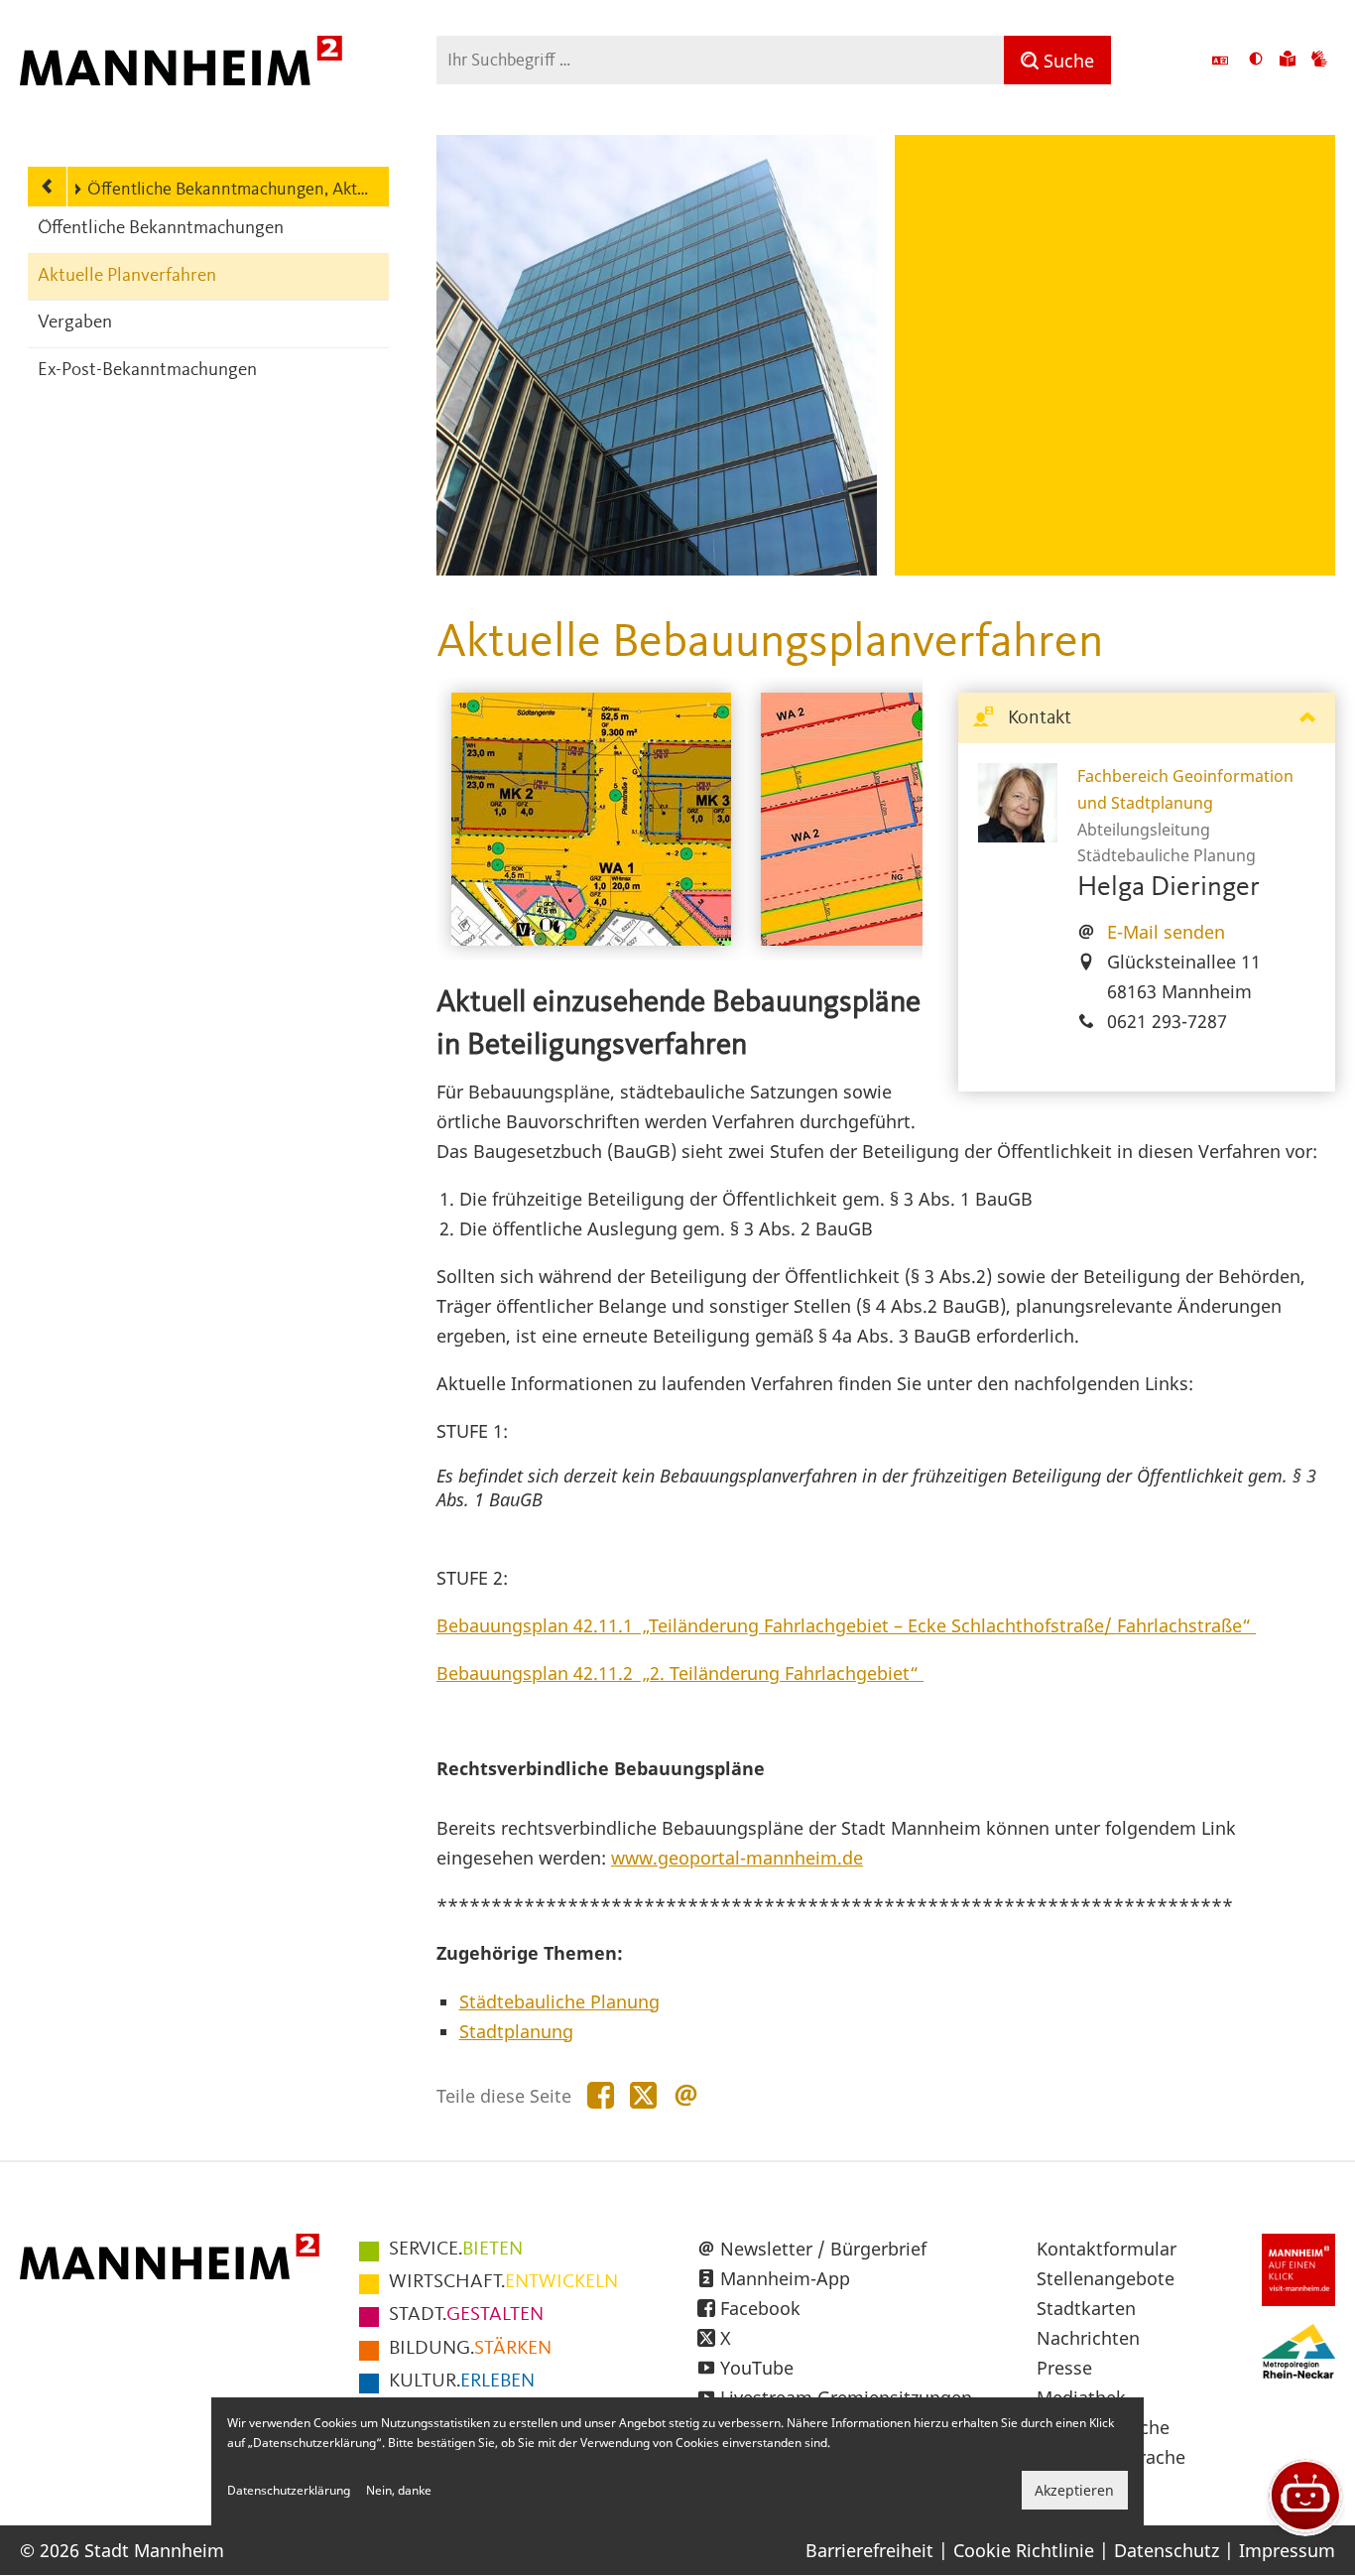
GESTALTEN (466, 2315)
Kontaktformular (1107, 2249)
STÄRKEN (470, 2349)
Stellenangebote (1106, 2278)
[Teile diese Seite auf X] (643, 2096)
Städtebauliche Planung (559, 2001)
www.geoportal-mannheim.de (737, 1858)
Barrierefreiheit (869, 2550)
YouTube (757, 2368)
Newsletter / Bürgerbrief (823, 2249)
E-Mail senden (1166, 932)
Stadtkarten (1086, 2308)
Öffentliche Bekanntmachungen (161, 229)
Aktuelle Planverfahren (127, 276)
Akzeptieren (1074, 2490)
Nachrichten (1088, 2338)
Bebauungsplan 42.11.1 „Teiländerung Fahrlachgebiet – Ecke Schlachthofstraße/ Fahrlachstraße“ (846, 1625)
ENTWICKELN (503, 2282)
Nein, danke (399, 2490)
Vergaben (75, 323)
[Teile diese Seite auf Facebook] (601, 2096)
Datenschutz (1167, 2550)
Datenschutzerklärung (289, 2490)
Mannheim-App (785, 2278)
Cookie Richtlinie (1024, 2550)
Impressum (1287, 2550)
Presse (1064, 2368)
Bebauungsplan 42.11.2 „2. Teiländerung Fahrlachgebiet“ (680, 1673)
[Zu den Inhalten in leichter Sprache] (1288, 61)
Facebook (760, 2308)
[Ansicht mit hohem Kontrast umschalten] (1256, 61)
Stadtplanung (516, 2031)
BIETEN (456, 2250)
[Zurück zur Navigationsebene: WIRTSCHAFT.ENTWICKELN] (48, 187)
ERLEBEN (462, 2382)
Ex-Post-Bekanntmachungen (147, 371)
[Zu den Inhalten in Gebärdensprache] (1319, 61)
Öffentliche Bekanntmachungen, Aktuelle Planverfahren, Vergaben (228, 190)
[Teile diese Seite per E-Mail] (686, 2096)
